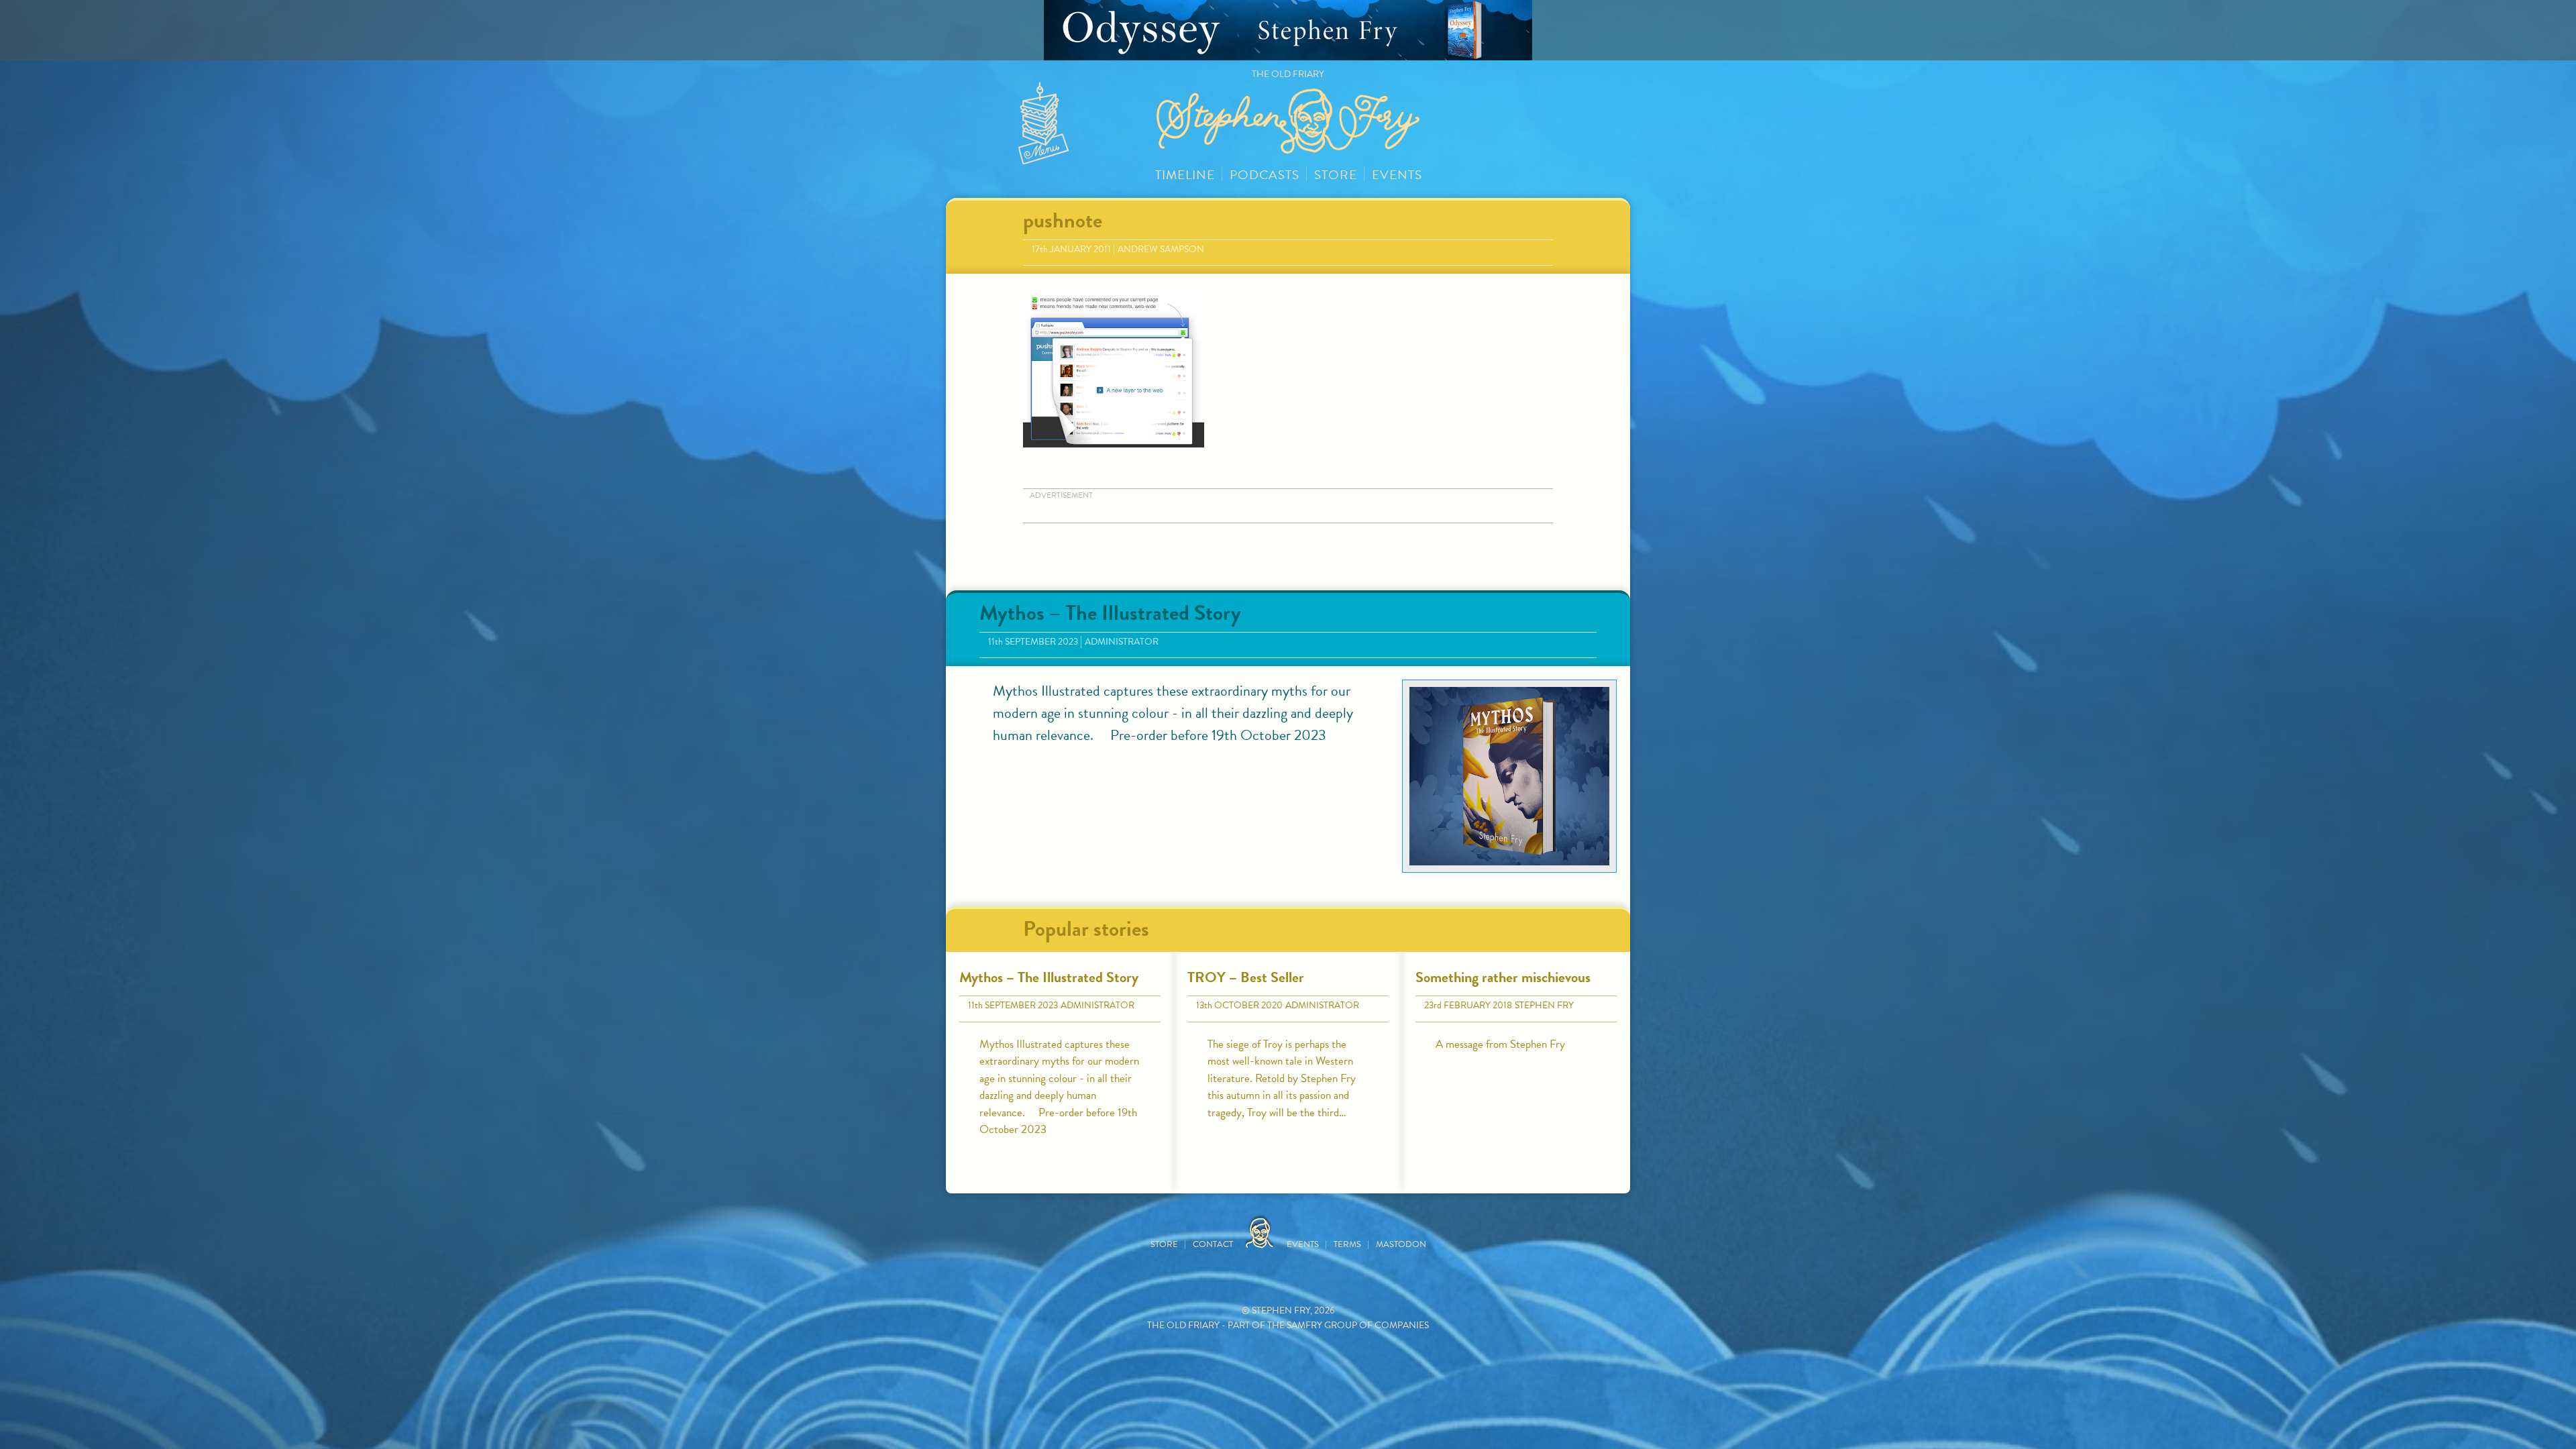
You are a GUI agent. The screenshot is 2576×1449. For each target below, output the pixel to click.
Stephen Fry (1544, 1005)
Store (1336, 175)
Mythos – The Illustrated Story (1110, 613)
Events (1397, 175)
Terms (1347, 1244)
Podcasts (1265, 175)
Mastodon (1401, 1244)
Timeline (1185, 175)
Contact (1213, 1244)
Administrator (1122, 642)
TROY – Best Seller (1246, 977)
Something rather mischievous (1503, 977)
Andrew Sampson (1161, 249)
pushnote (1063, 220)
